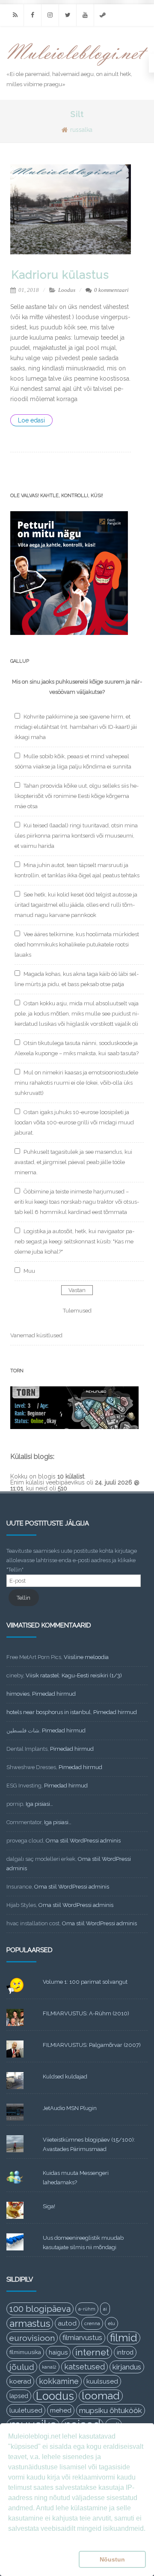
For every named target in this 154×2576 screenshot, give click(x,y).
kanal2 (49, 2367)
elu (111, 2323)
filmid (124, 2338)
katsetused (84, 2367)
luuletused (26, 2410)
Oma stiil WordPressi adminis (83, 1841)
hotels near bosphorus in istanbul (49, 1712)
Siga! (49, 2206)
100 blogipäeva (40, 2309)
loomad (101, 2396)
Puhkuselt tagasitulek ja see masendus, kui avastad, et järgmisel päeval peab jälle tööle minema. (73, 1162)
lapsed (19, 2396)
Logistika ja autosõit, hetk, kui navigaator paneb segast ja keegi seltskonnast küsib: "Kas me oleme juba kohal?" (74, 1241)
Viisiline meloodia (86, 1657)
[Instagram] (50, 15)
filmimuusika (25, 2352)
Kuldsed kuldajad (65, 2077)
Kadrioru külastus (60, 275)
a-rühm (87, 2309)
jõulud (22, 2367)
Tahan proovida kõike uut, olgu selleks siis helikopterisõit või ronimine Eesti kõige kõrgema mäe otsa (77, 796)
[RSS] (15, 15)
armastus (30, 2323)
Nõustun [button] (112, 2559)
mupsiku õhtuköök (111, 2410)
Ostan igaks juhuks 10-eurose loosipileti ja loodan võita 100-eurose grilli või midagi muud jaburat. (74, 1122)
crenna (92, 2323)
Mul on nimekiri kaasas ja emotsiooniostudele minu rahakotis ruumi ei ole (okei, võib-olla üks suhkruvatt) (76, 1083)
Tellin (24, 1598)
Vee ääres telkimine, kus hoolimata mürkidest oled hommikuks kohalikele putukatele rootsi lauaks (77, 945)
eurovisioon (32, 2338)
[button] (42, 2559)
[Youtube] (85, 15)
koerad (20, 2381)
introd (125, 2352)
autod (67, 2323)
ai (105, 2309)
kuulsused (102, 2381)
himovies (18, 1694)
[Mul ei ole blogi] (78, 66)
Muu (29, 1271)
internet (92, 2352)
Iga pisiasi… (39, 1804)
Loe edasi (31, 420)
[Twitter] (68, 15)
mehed (61, 2410)
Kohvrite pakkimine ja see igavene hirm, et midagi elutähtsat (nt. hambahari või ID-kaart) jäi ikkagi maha (76, 727)
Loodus (67, 290)
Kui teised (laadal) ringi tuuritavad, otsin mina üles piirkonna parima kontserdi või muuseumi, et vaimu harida (76, 836)
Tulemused (77, 1311)
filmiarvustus (82, 2338)
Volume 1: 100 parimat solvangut (85, 1982)
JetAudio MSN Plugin (70, 2108)
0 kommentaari (111, 290)
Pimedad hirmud (54, 1694)
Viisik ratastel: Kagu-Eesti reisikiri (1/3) (74, 1675)
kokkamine (59, 2381)
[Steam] (103, 15)
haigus (58, 2352)
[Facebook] (33, 15)
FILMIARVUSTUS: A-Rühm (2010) (86, 2013)
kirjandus (127, 2367)
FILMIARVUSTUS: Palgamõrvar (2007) (92, 2045)
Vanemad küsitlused (36, 1335)
